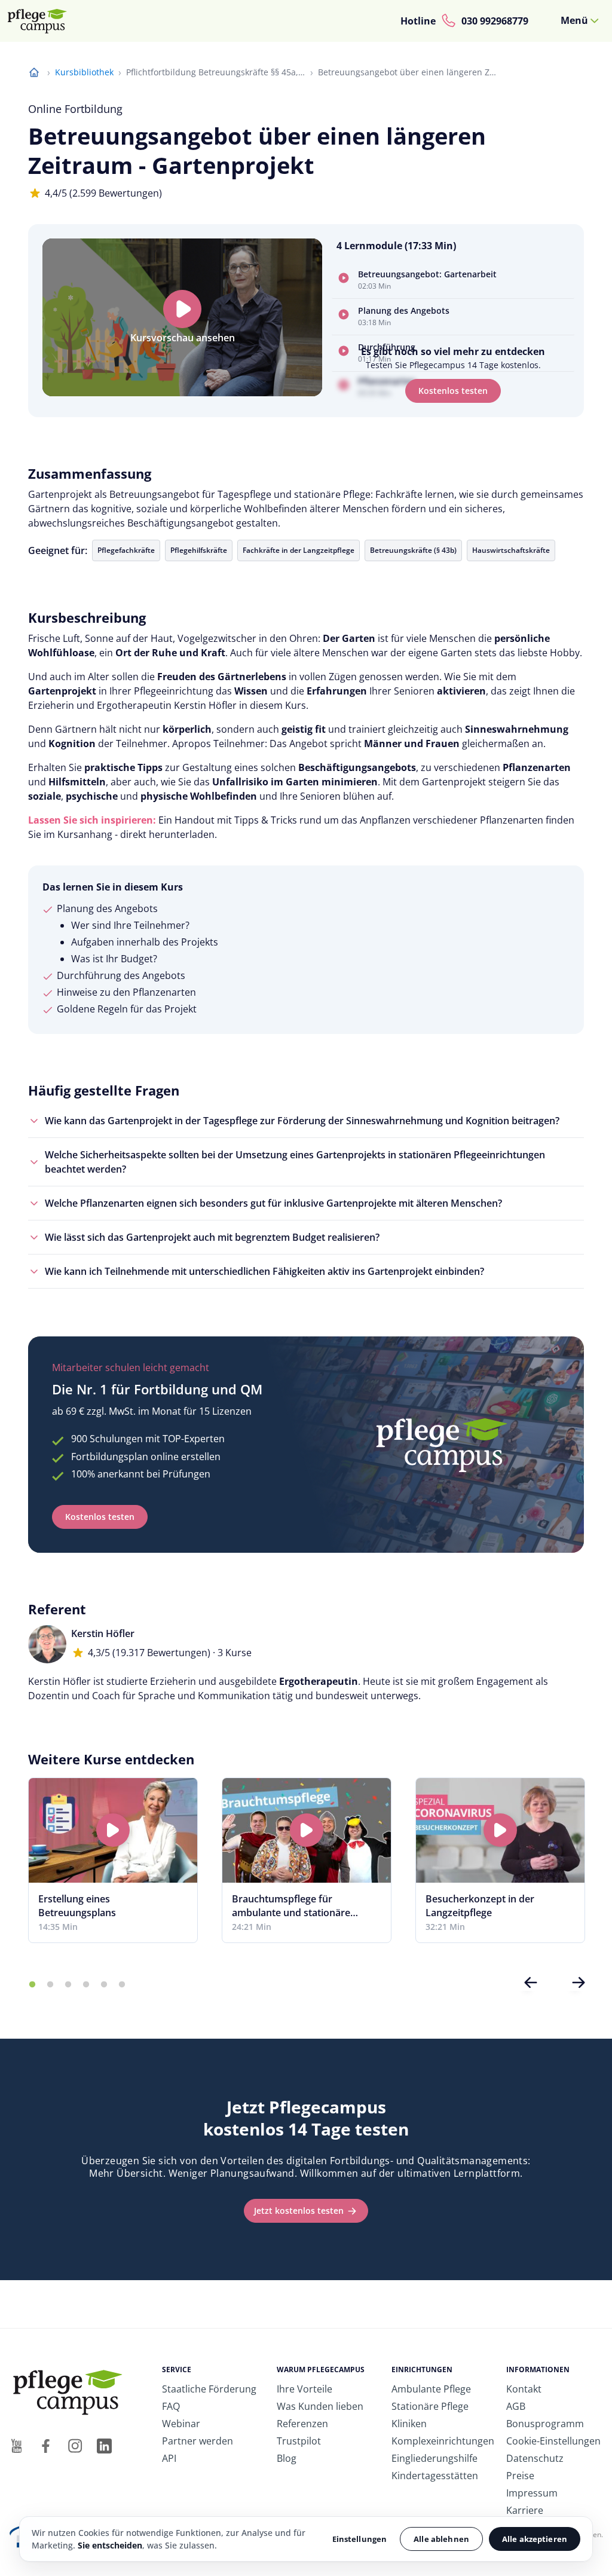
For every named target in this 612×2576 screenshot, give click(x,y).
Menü (574, 20)
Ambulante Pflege (431, 2389)
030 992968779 (495, 21)
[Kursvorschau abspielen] (182, 309)
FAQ (171, 2406)
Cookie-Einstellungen (553, 2441)
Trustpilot (299, 2441)
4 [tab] (86, 1985)
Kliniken (409, 2424)
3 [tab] (68, 1985)
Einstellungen (360, 2539)
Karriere (525, 2510)
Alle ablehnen (441, 2539)
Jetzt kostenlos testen (299, 2211)
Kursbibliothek (84, 72)
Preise (520, 2476)
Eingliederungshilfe (434, 2458)
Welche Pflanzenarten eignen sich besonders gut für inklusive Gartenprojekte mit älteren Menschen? (273, 1203)
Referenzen (302, 2424)
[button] (453, 281)
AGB (516, 2406)
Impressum (532, 2493)
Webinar (181, 2424)
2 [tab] (50, 1985)
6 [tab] (122, 1985)
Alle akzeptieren (535, 2539)
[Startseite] (42, 21)
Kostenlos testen (453, 391)
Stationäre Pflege (430, 2406)
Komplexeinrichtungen (443, 2441)
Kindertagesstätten (435, 2476)
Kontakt (524, 2389)
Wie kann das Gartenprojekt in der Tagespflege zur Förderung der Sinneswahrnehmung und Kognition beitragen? (302, 1121)
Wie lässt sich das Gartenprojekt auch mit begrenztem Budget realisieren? (212, 1237)
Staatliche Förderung (209, 2389)
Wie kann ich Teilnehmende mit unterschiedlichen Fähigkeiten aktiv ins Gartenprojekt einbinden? (264, 1271)
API (169, 2458)
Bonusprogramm (545, 2424)
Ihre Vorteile (305, 2389)
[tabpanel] (113, 1860)
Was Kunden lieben (320, 2406)
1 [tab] (32, 1985)
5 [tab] (104, 1985)
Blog (287, 2458)
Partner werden (198, 2441)
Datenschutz (535, 2458)
